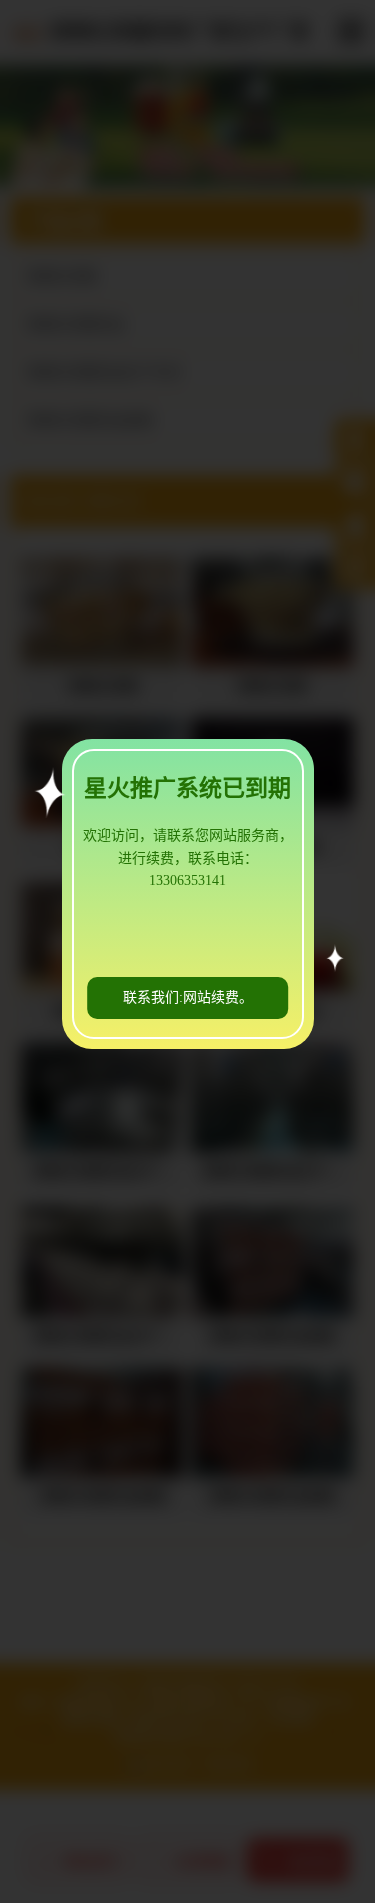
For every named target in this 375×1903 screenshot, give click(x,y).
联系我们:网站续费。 (188, 997)
